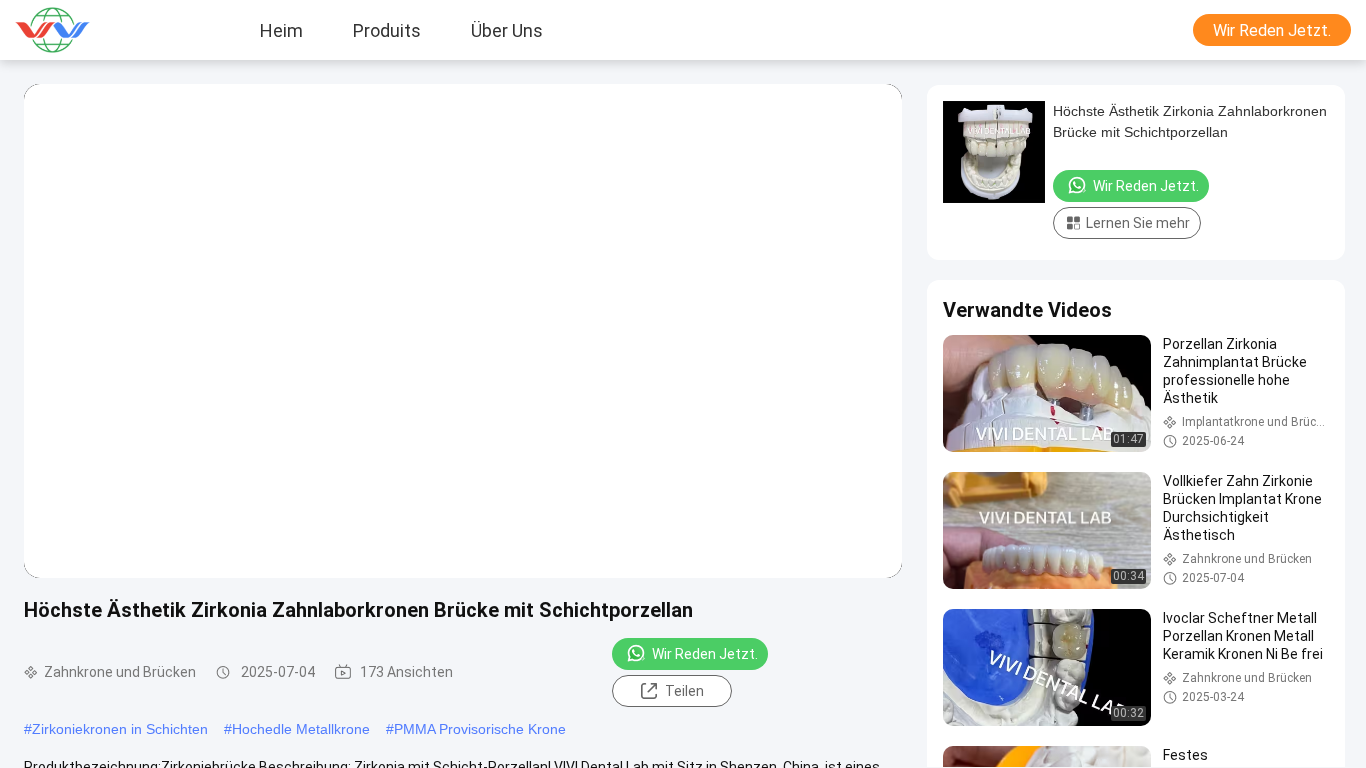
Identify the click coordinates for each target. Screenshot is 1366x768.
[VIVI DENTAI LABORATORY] (75, 30)
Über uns (507, 30)
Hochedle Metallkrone (301, 729)
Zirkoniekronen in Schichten (120, 729)
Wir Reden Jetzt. (1272, 30)
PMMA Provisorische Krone (480, 729)
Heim (281, 30)
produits (387, 30)
